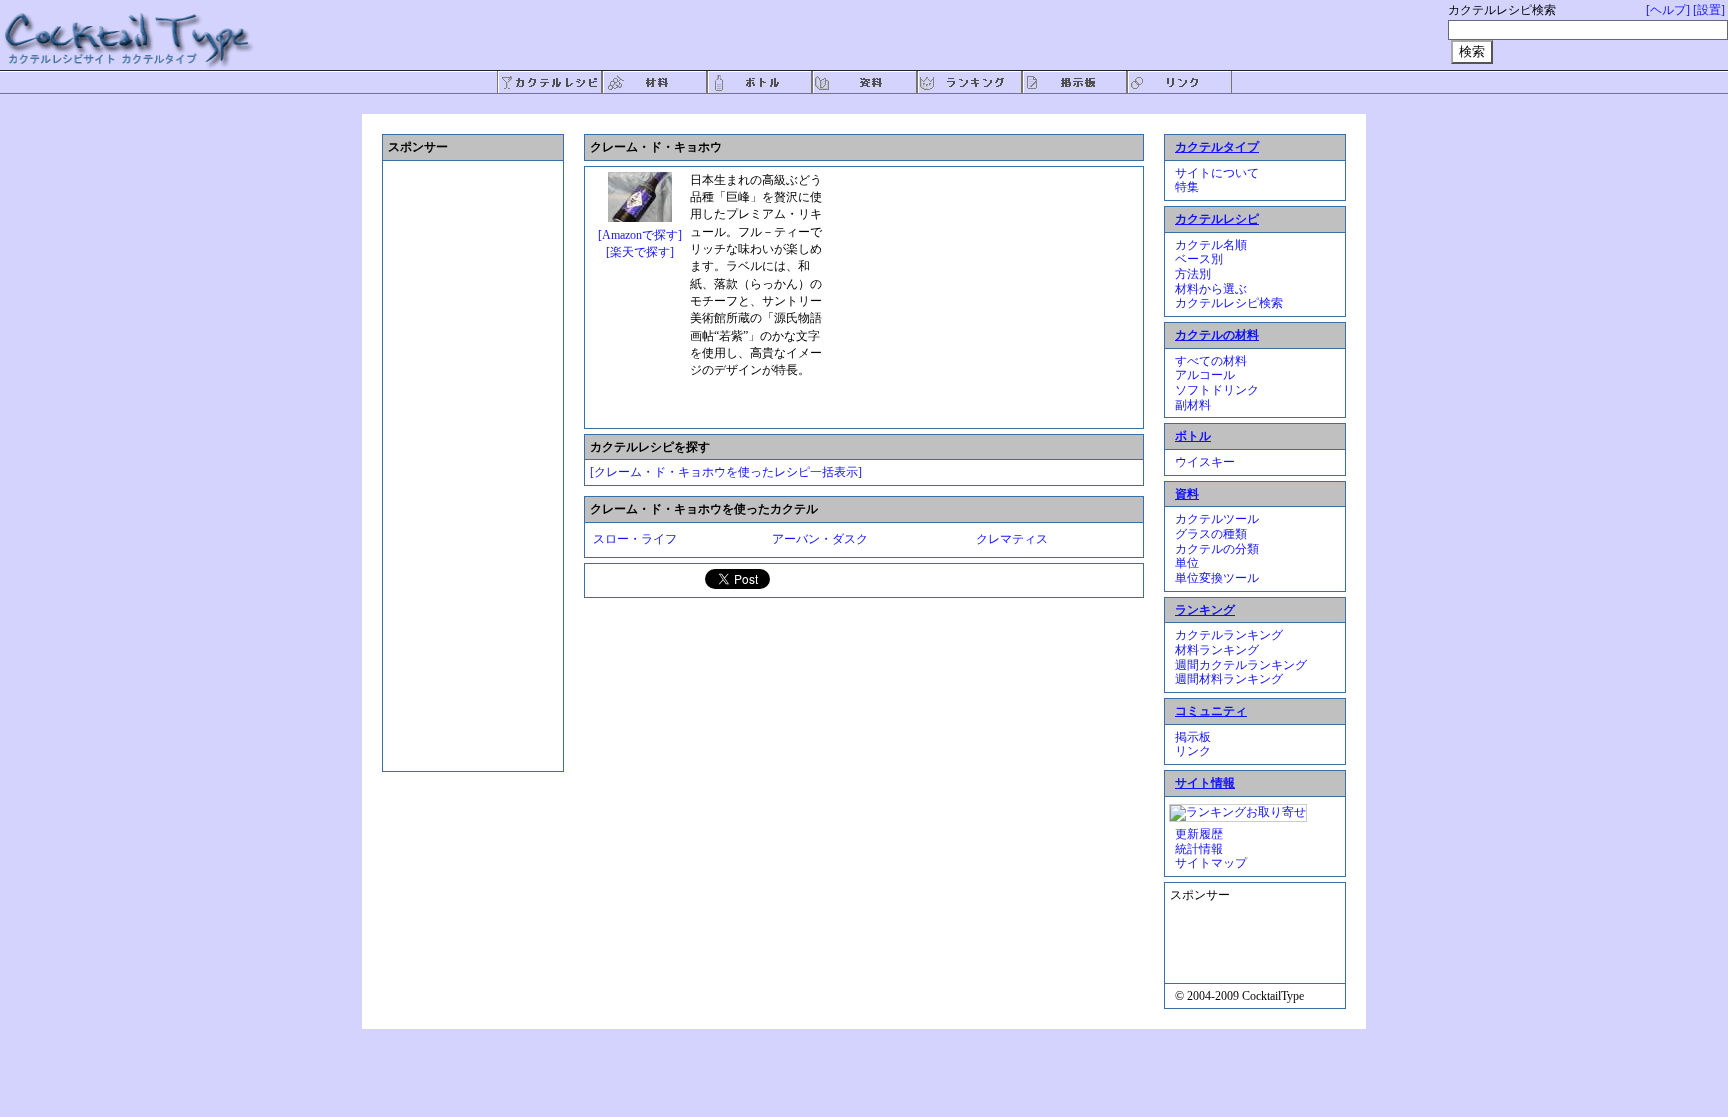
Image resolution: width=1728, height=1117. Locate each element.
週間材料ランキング (1229, 679)
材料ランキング (1217, 650)
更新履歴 (1199, 834)
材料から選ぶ (1211, 289)
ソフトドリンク (1217, 390)
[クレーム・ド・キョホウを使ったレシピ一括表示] (726, 472)
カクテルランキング (1229, 635)
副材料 (1193, 405)
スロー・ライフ (635, 539)
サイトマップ (1211, 863)
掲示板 (1193, 737)
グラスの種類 (1211, 534)
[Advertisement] (980, 297)
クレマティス (1012, 539)
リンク (1193, 751)
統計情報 (1199, 849)
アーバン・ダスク (820, 539)
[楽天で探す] (640, 252)
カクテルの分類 (1217, 549)
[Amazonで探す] (640, 235)
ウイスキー (1205, 462)
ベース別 (1199, 259)
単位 (1187, 563)
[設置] (1709, 10)
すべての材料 (1211, 361)
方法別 (1193, 274)
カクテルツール (1217, 519)
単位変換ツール (1217, 578)
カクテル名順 (1211, 245)
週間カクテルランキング (1241, 665)
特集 (1187, 187)
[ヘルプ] (1668, 10)
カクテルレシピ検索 (1229, 303)
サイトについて (1217, 173)
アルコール (1205, 375)
